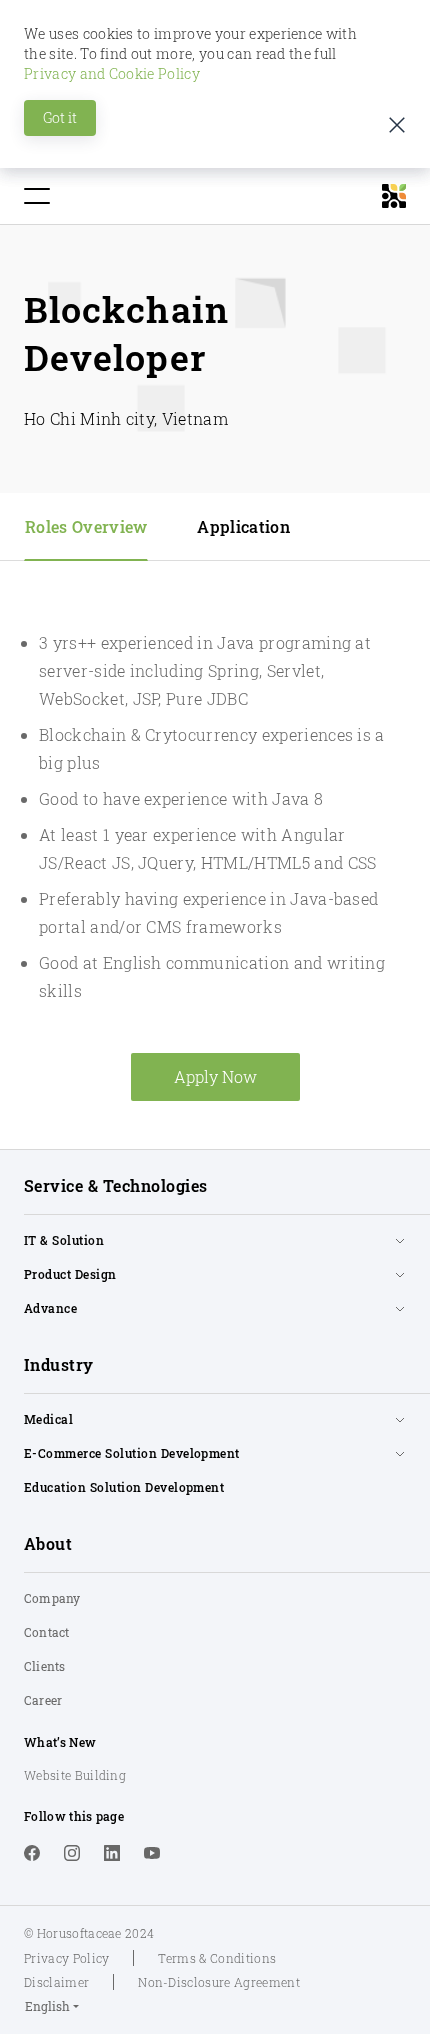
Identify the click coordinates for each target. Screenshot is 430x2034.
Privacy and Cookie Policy (112, 73)
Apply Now (215, 1076)
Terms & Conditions (217, 1958)
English (47, 2006)
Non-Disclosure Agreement (219, 1982)
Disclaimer (56, 1982)
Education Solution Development (124, 1487)
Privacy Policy (66, 1958)
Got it (60, 117)
